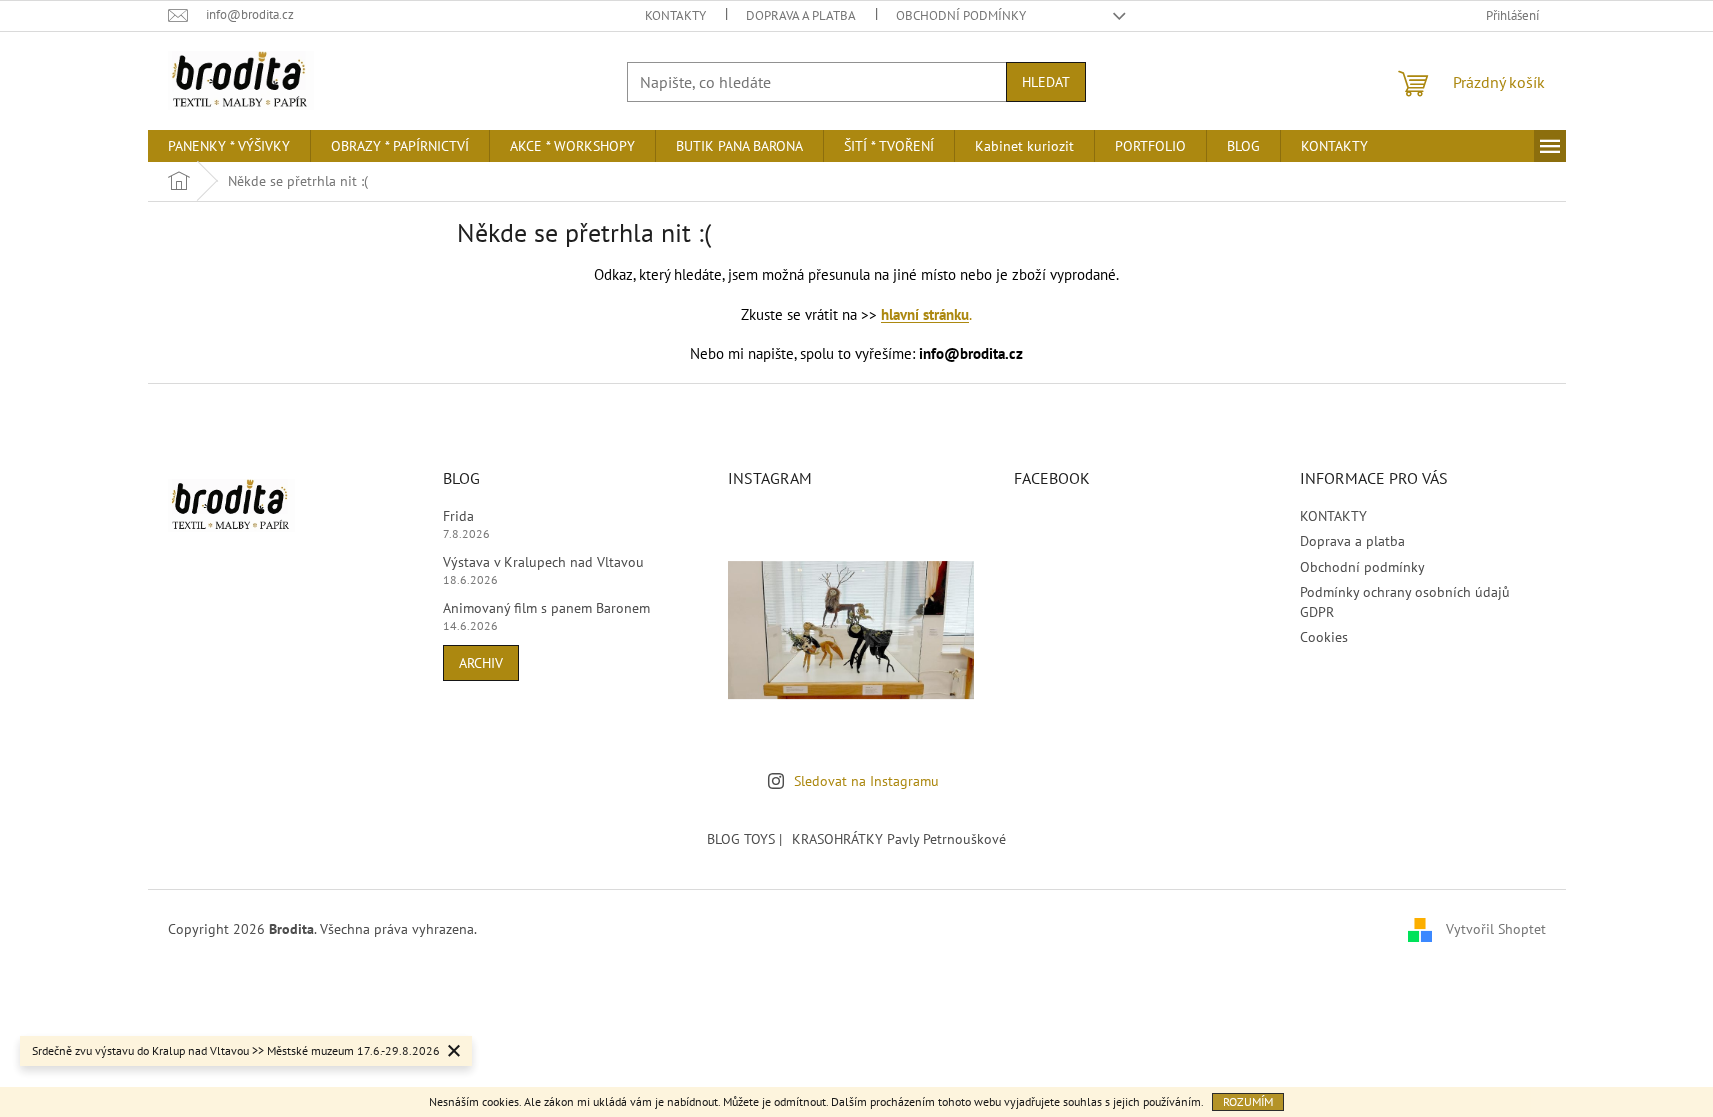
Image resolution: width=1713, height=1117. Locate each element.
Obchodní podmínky (961, 15)
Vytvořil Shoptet (1496, 929)
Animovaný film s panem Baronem (546, 608)
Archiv (481, 663)
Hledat (1046, 82)
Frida (458, 516)
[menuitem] (229, 146)
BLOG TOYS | (744, 839)
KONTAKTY (675, 15)
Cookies (1324, 637)
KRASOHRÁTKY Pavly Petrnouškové (899, 839)
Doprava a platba (801, 15)
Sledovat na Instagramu (866, 781)
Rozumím (1248, 1101)
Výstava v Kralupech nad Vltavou (543, 562)
